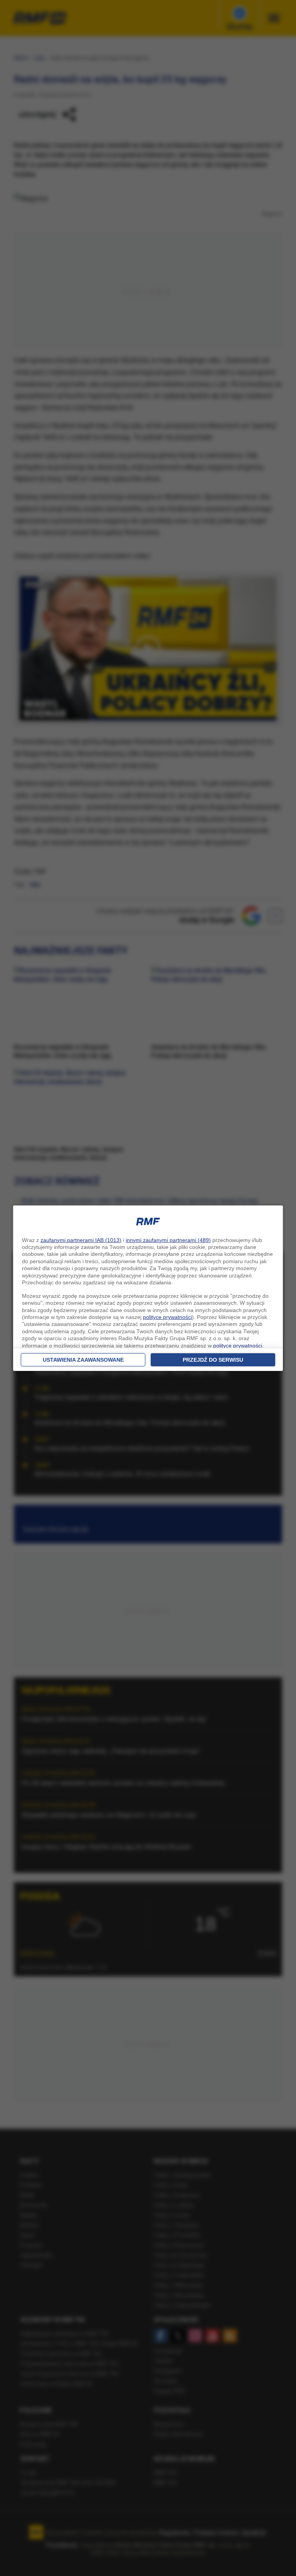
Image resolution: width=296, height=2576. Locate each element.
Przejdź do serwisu (213, 1360)
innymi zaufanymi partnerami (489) (168, 1240)
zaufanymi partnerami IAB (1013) (81, 1240)
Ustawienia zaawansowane (83, 1360)
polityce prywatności (167, 1317)
